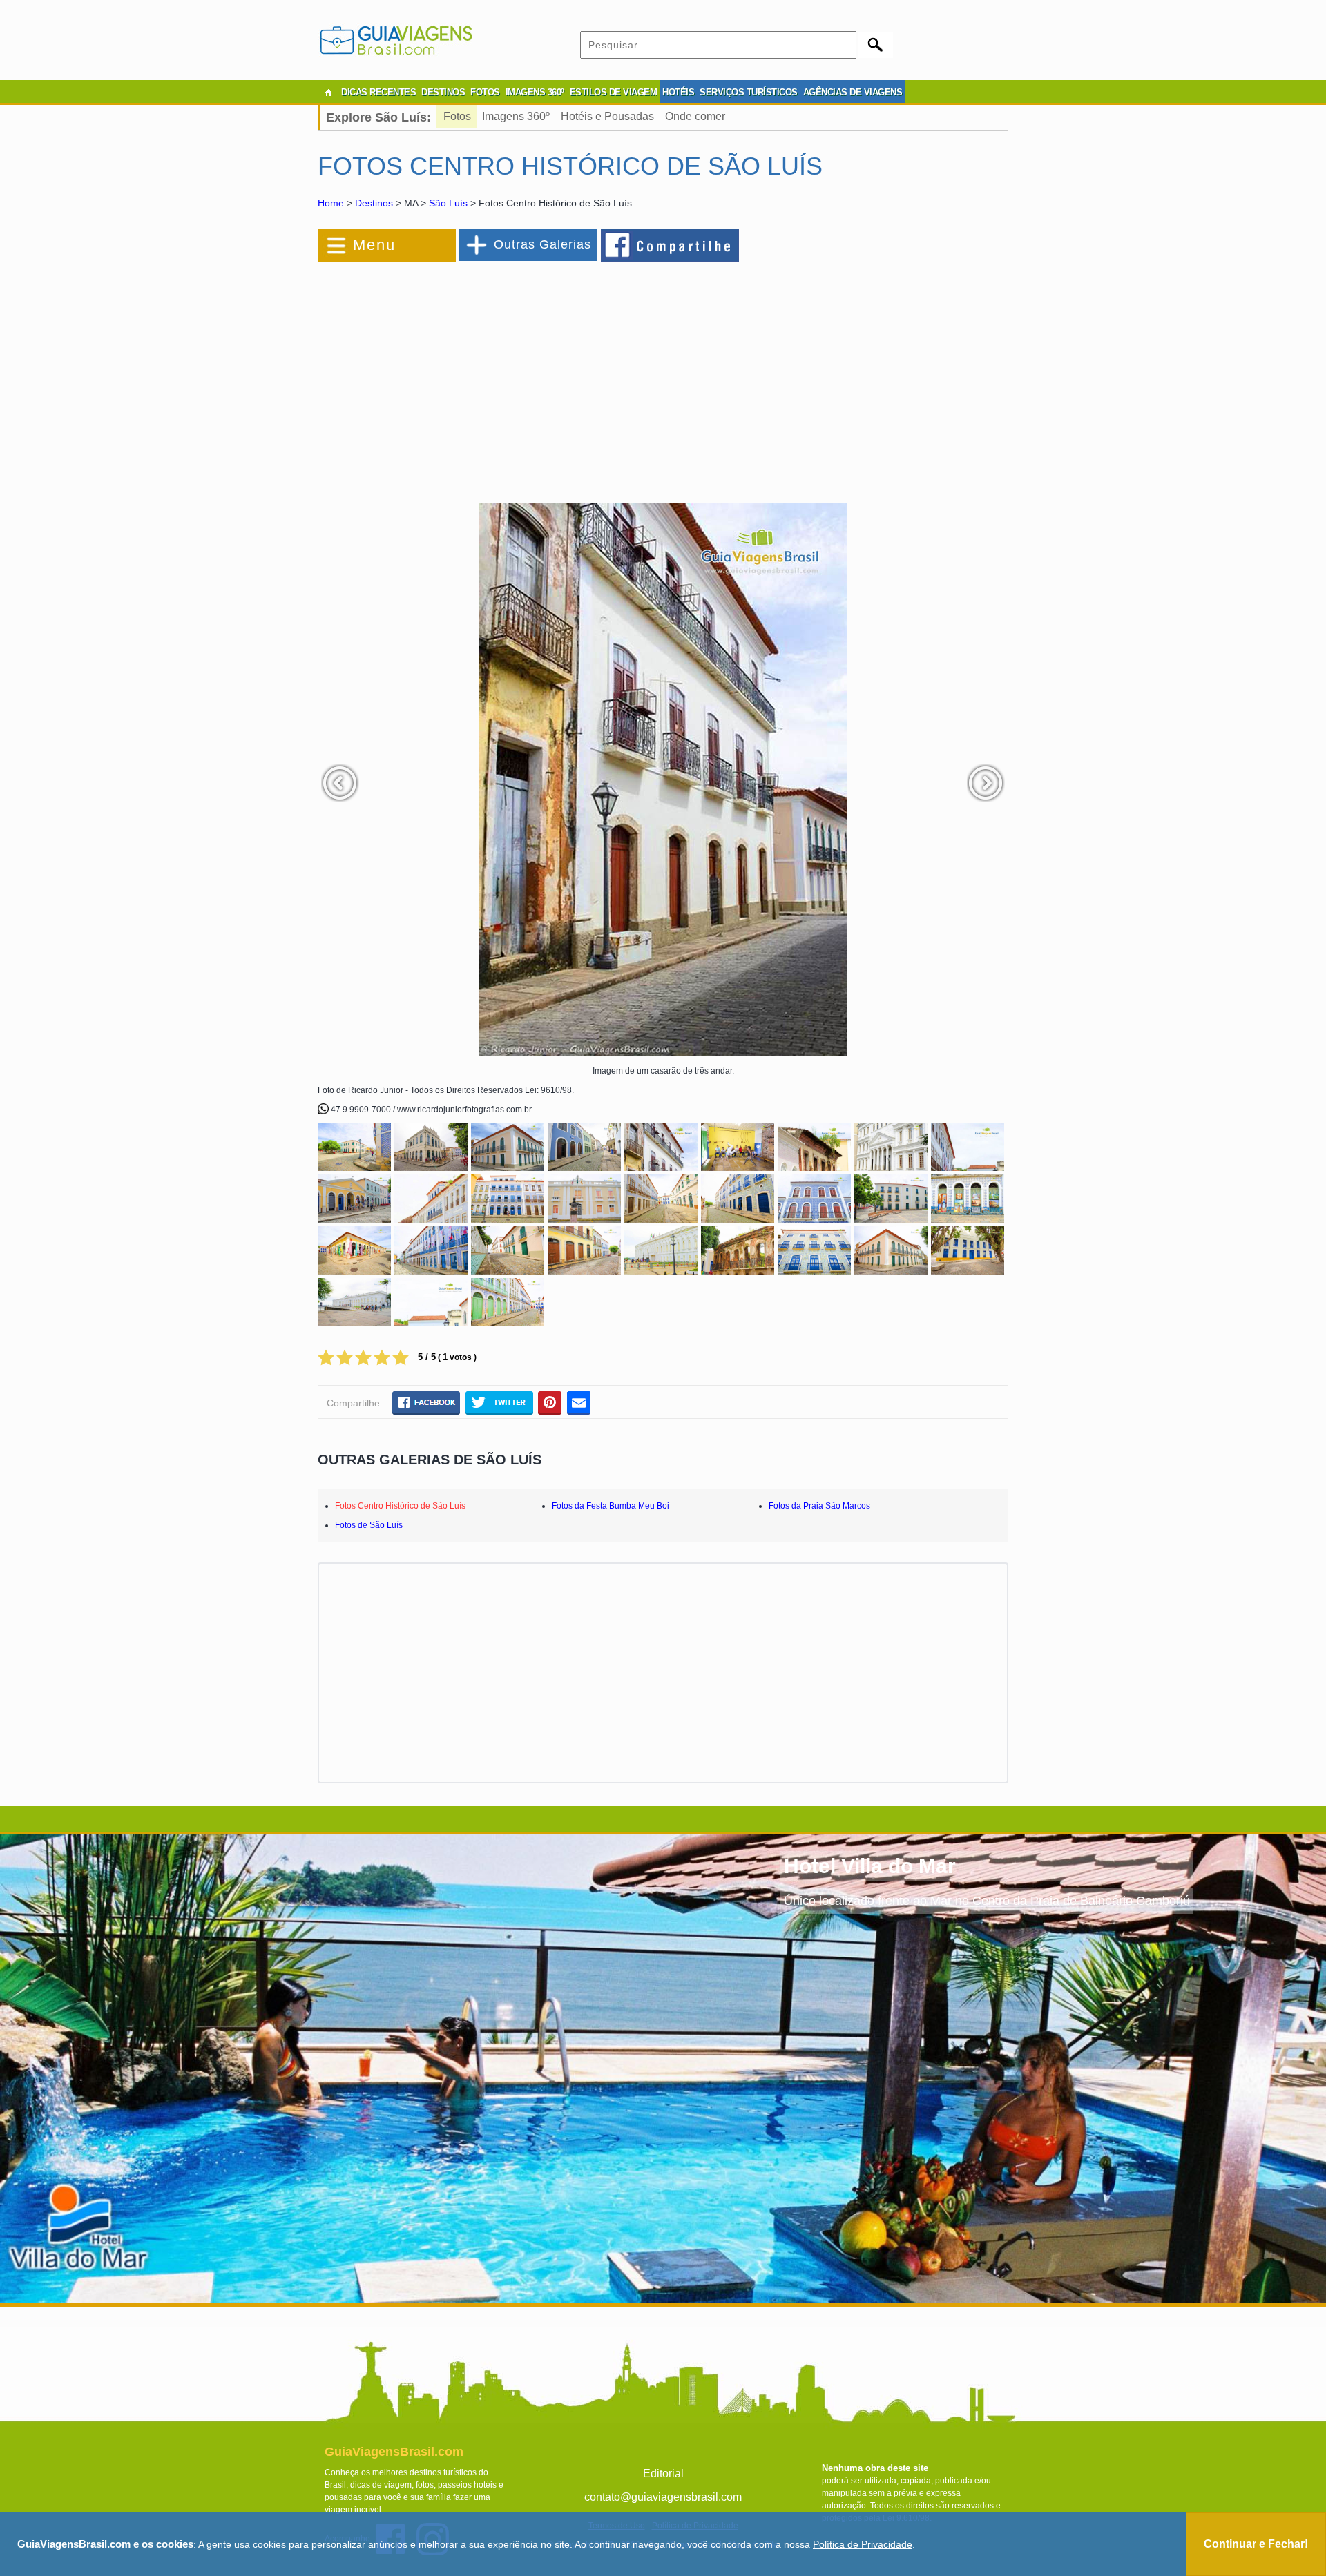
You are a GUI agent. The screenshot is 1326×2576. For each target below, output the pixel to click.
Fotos (457, 116)
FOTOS (485, 92)
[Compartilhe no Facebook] (671, 244)
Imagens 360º (516, 116)
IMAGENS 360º (535, 92)
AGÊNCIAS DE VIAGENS (853, 92)
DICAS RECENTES (378, 92)
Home (331, 203)
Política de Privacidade (863, 2544)
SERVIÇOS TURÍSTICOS (749, 92)
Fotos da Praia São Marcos (819, 1506)
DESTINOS (443, 92)
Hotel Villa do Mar (870, 1866)
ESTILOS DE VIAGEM (614, 92)
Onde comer (695, 116)
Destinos (374, 203)
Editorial (663, 2473)
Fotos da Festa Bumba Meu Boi (611, 1506)
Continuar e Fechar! (1256, 2544)
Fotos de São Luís (369, 1525)
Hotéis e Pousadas (607, 116)
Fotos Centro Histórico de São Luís (400, 1506)
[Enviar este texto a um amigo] (579, 1402)
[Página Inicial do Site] (328, 93)
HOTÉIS (678, 92)
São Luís (448, 203)
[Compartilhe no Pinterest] (550, 1402)
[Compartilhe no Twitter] (499, 1402)
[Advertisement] (468, 376)
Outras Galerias (542, 244)
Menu (374, 245)
